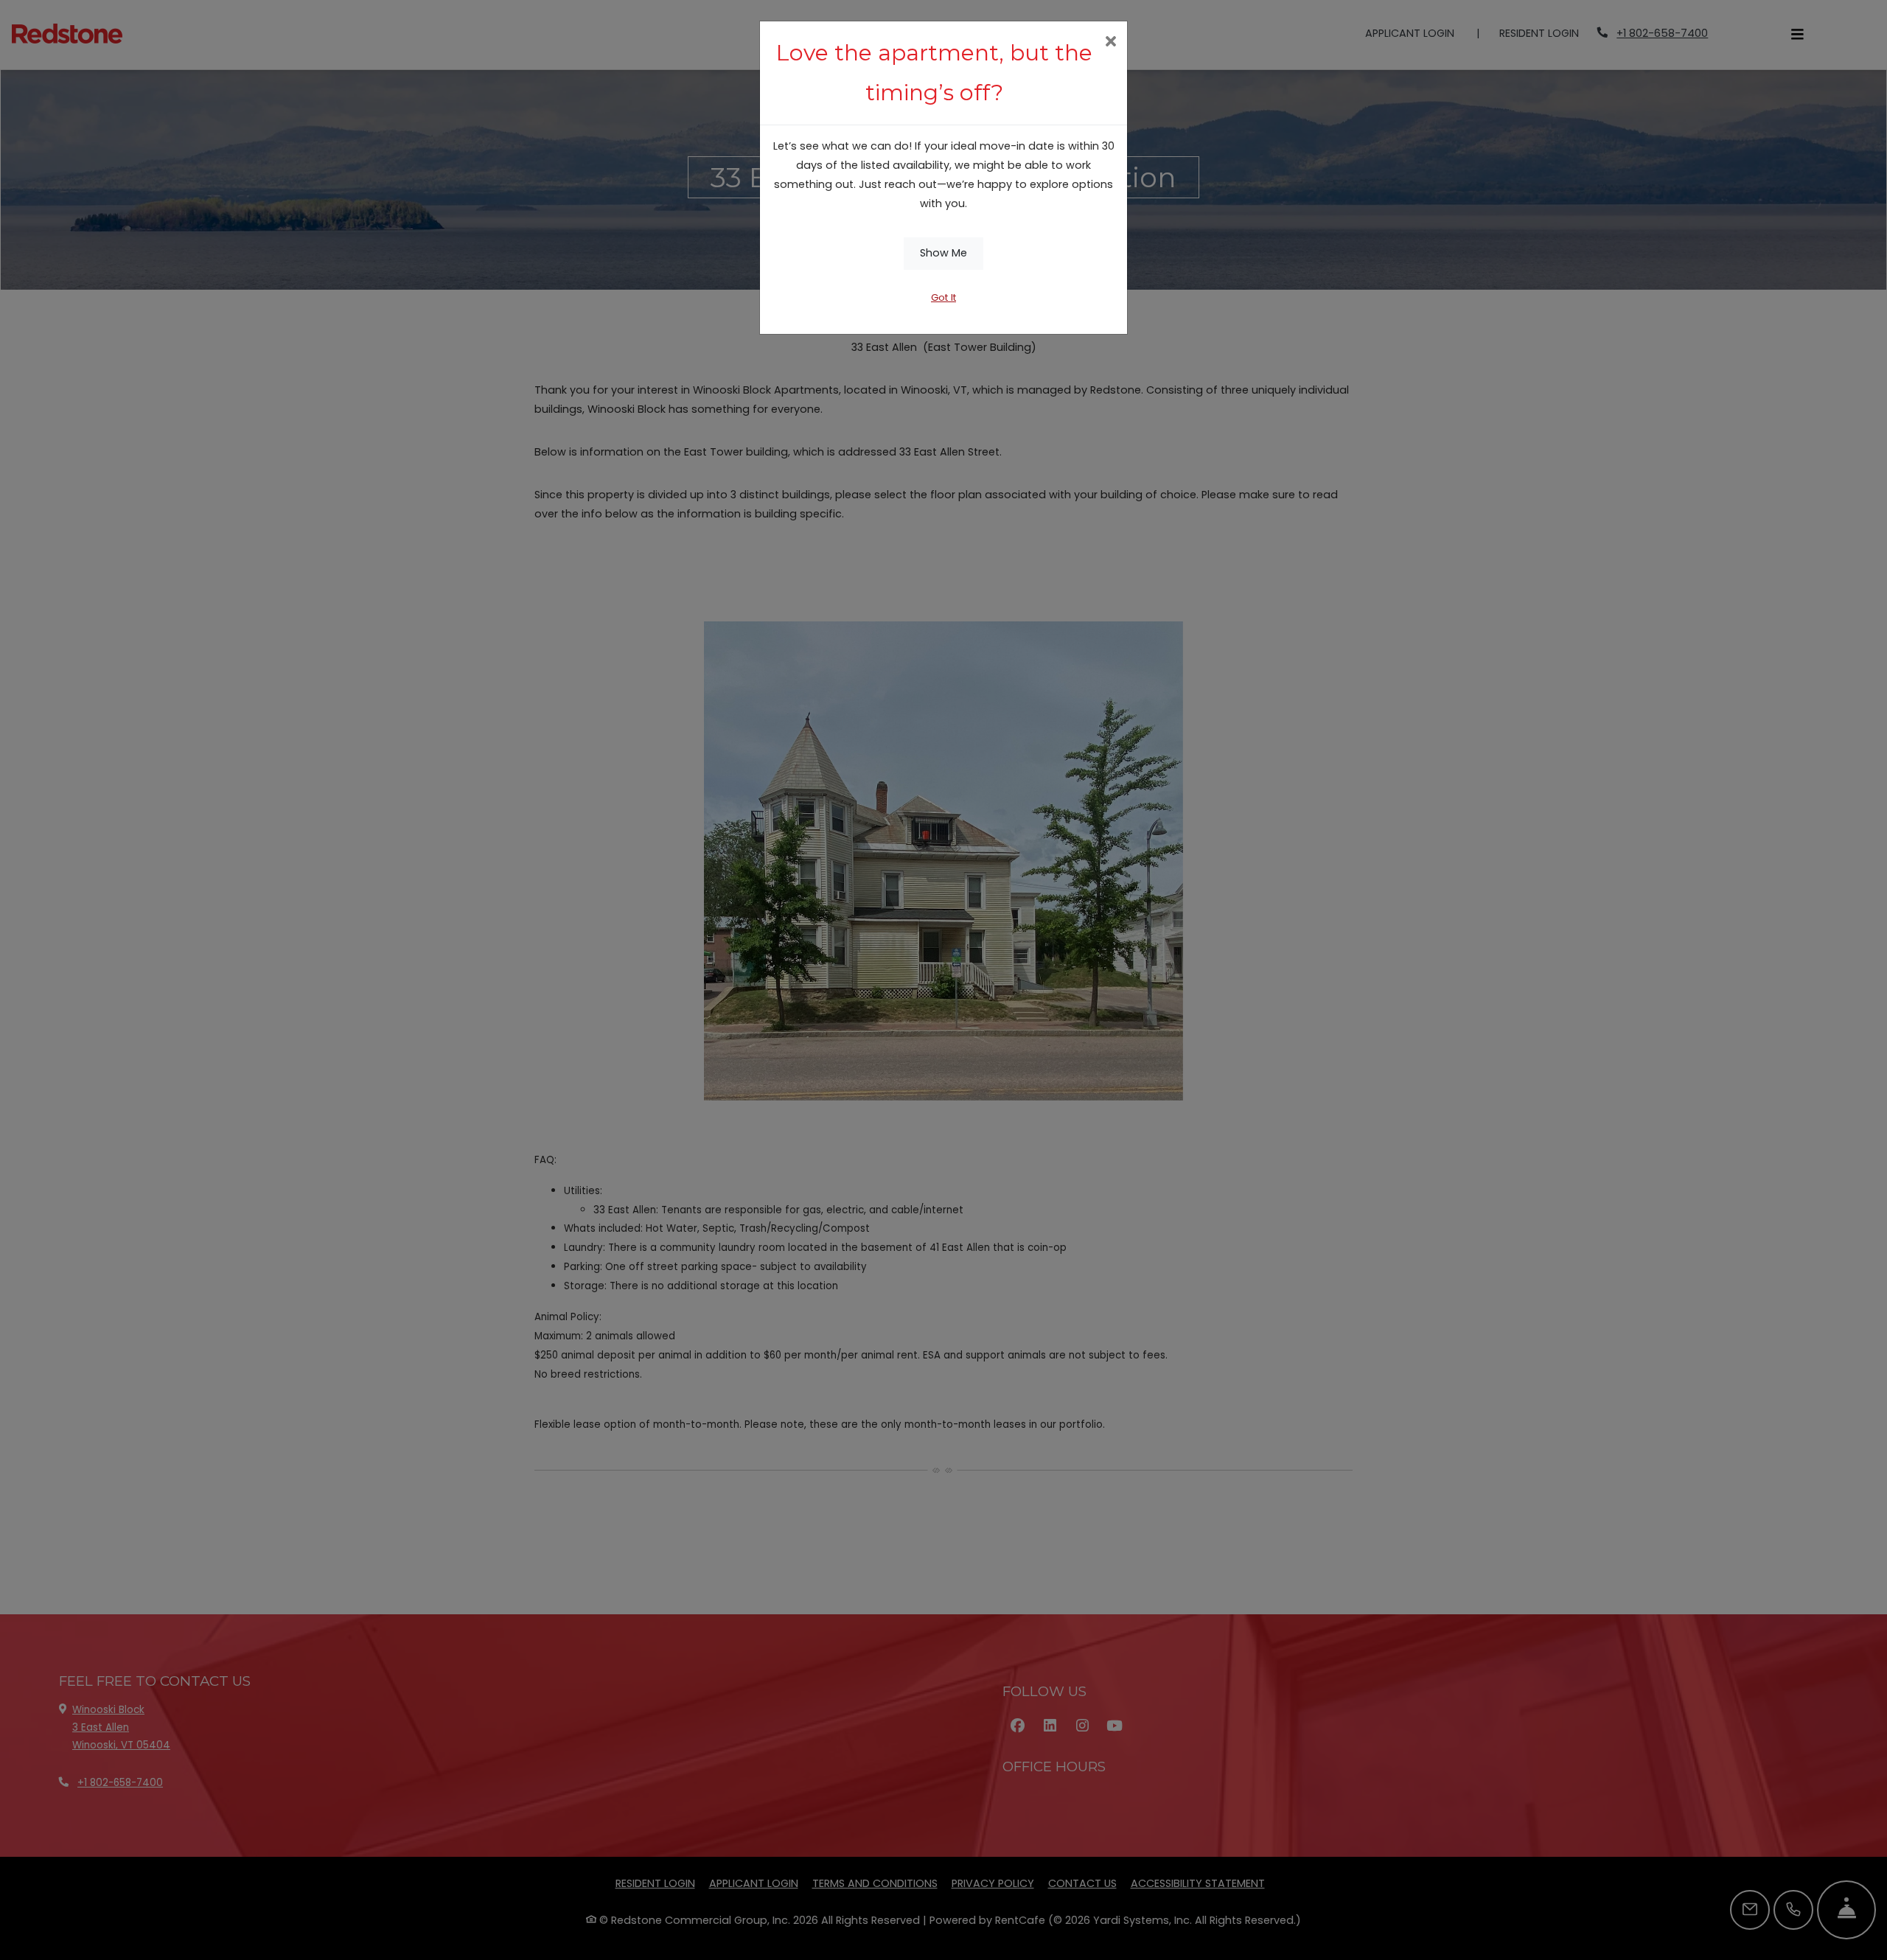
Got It (943, 297)
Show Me (943, 253)
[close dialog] (1110, 43)
